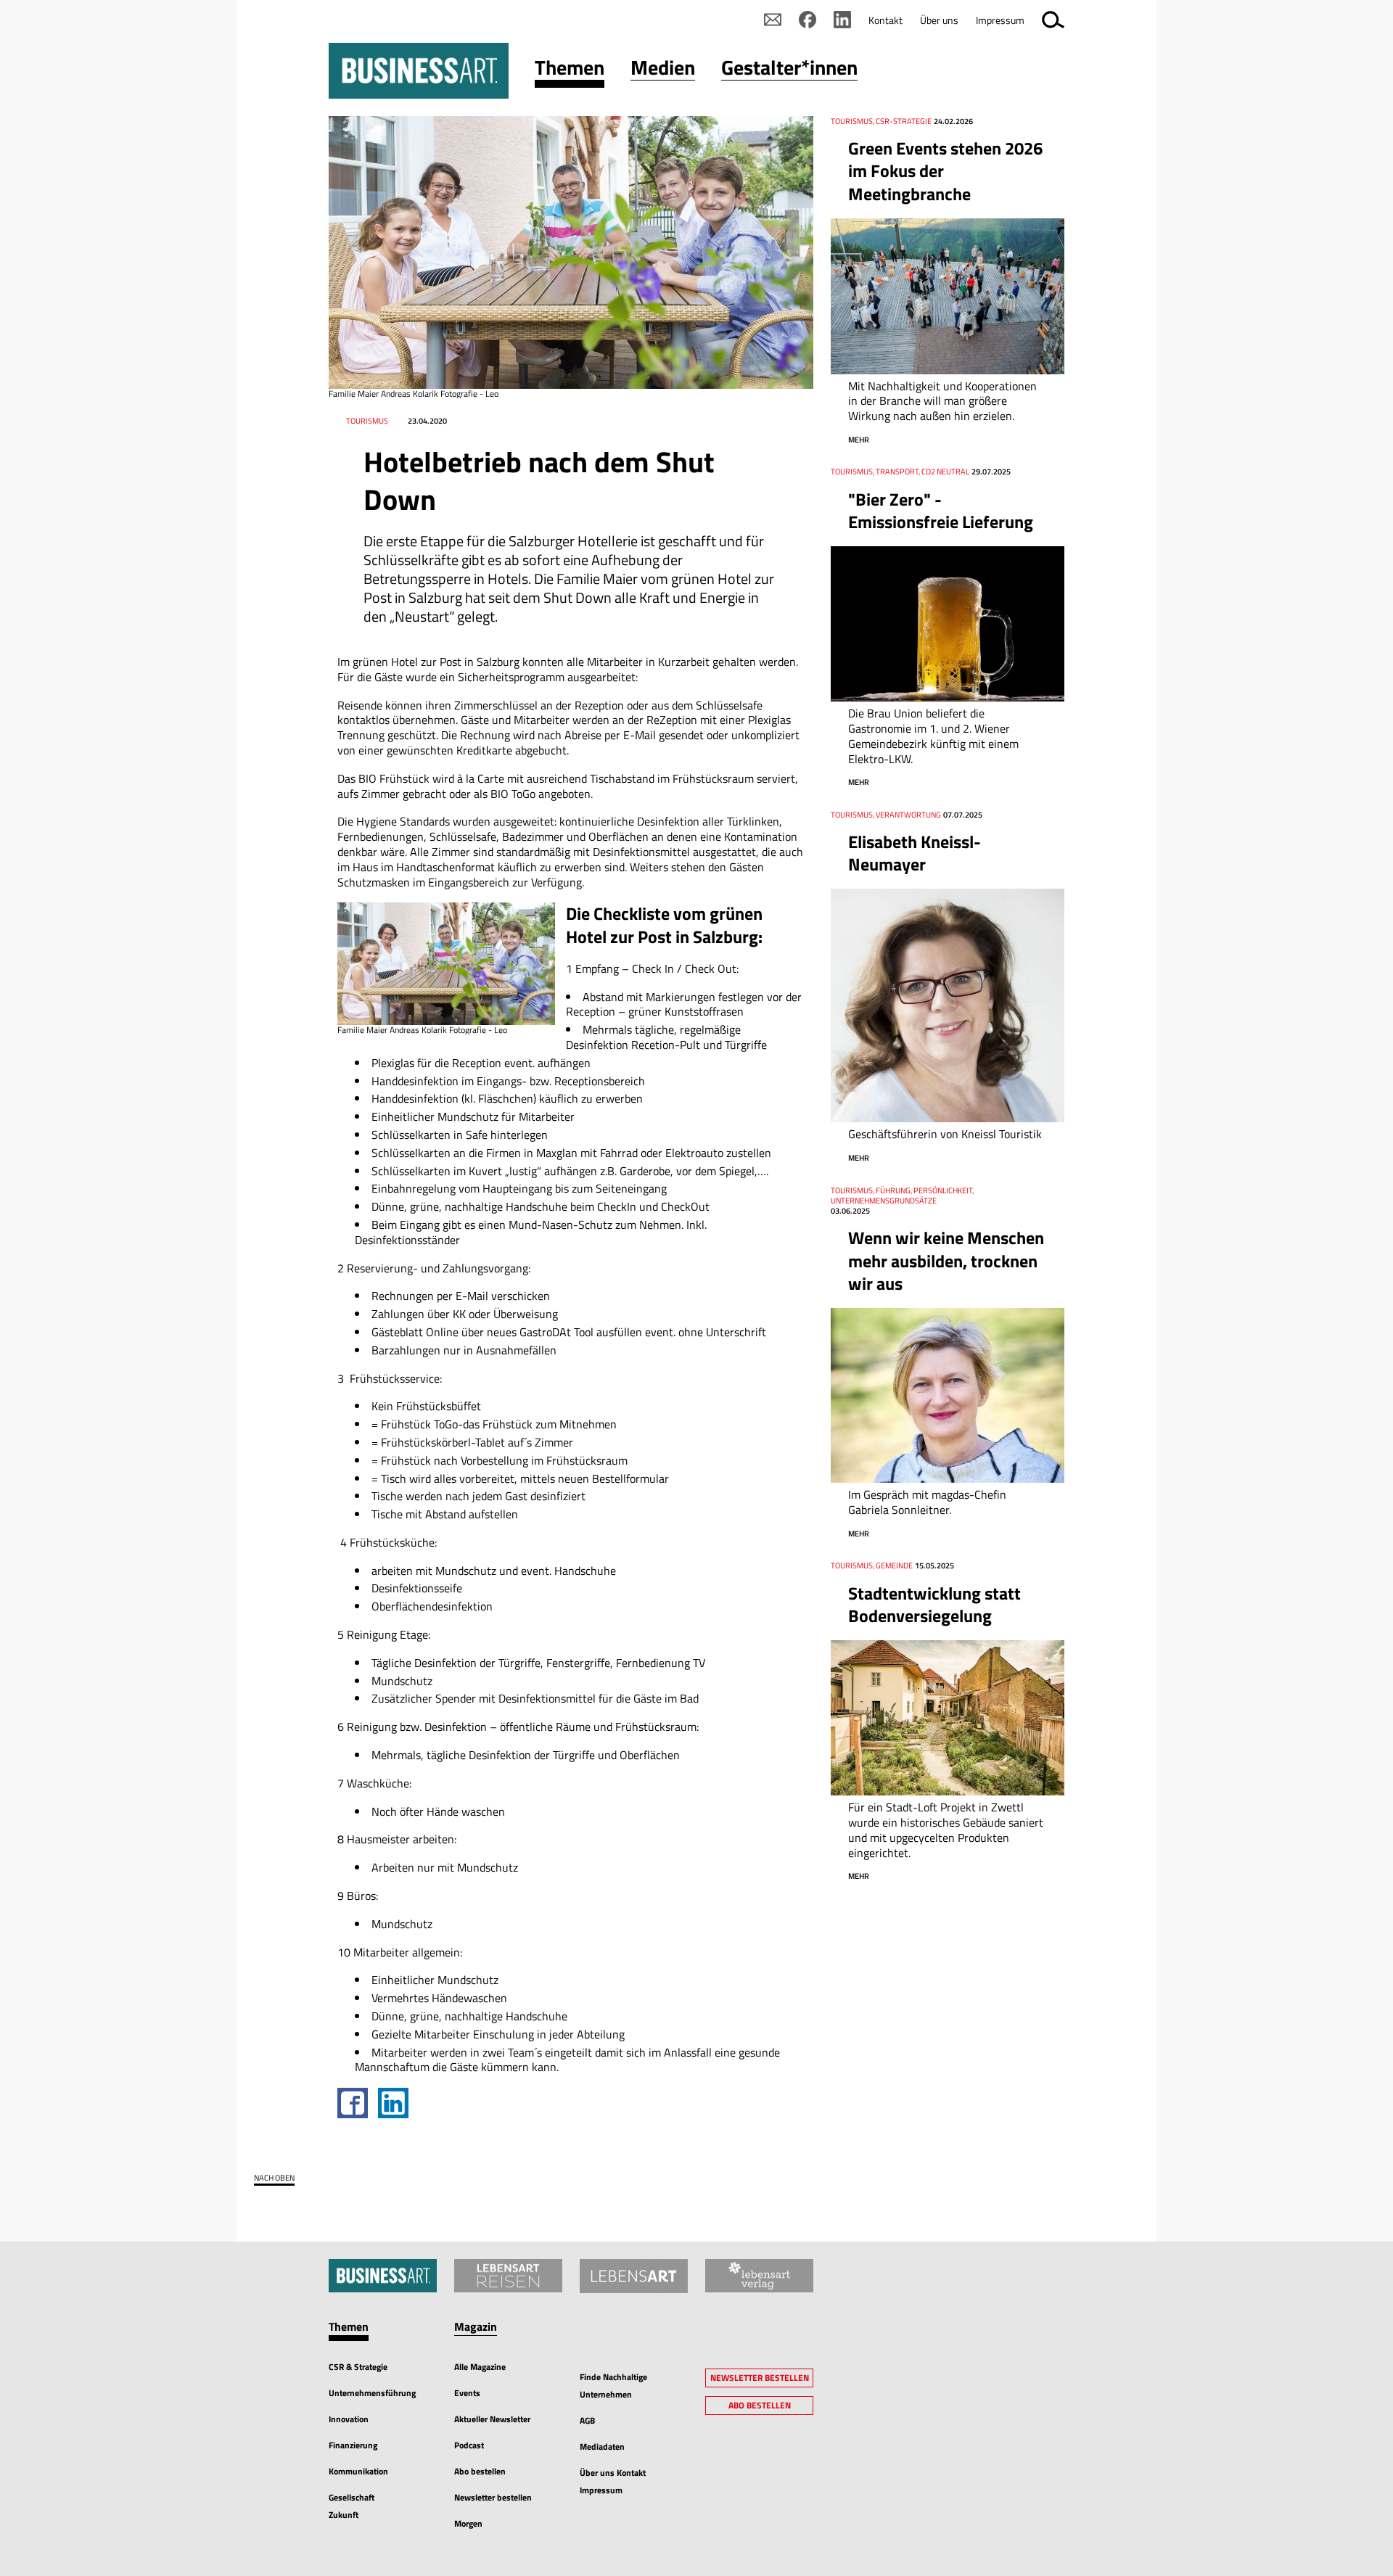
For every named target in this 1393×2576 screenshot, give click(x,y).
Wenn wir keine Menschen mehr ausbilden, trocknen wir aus (946, 1260)
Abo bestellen (480, 2471)
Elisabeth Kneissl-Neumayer (915, 853)
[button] (570, 71)
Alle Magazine (480, 2367)
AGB (587, 2420)
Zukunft (344, 2515)
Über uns (939, 20)
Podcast (469, 2445)
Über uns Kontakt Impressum (613, 2481)
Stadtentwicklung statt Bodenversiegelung (934, 1604)
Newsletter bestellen (493, 2497)
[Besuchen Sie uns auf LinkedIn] (842, 20)
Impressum (1000, 20)
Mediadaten (602, 2447)
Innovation (349, 2419)
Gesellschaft (352, 2497)
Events (467, 2393)
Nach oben (274, 2178)
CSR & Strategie (358, 2367)
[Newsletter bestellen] (773, 20)
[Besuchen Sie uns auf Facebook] (808, 20)
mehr (859, 440)
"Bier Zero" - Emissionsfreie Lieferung (941, 510)
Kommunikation (358, 2471)
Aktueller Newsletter (492, 2419)
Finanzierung (353, 2445)
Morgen (468, 2523)
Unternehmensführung (372, 2393)
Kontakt (885, 20)
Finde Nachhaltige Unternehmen (613, 2386)
